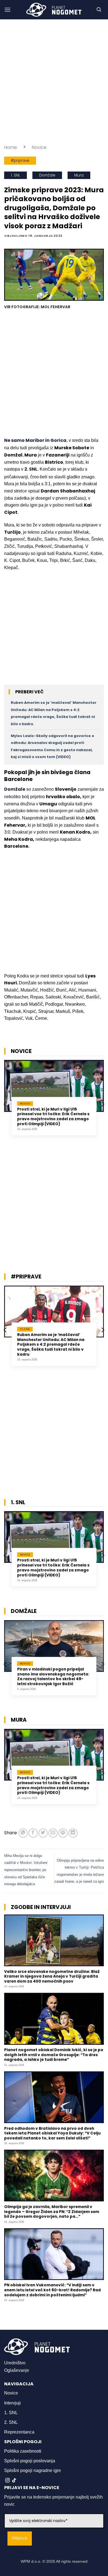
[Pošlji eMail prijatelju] (53, 1833)
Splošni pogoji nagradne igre (33, 2470)
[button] (7, 10)
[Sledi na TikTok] (14, 2481)
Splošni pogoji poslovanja (30, 2461)
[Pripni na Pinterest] (63, 1833)
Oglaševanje (17, 2370)
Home (11, 147)
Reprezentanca (19, 2432)
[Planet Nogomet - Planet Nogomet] (54, 10)
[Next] (102, 1104)
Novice (39, 147)
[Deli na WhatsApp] (23, 1833)
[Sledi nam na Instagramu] (7, 2481)
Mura (79, 175)
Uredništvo (15, 2363)
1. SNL (16, 175)
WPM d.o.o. (31, 2561)
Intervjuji (12, 2403)
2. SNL (11, 2422)
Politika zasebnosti (23, 2451)
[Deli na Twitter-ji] (43, 1833)
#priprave (20, 161)
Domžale (47, 175)
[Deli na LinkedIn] (73, 1833)
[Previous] (6, 1104)
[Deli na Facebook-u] (33, 1833)
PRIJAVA (20, 2539)
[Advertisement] (54, 82)
